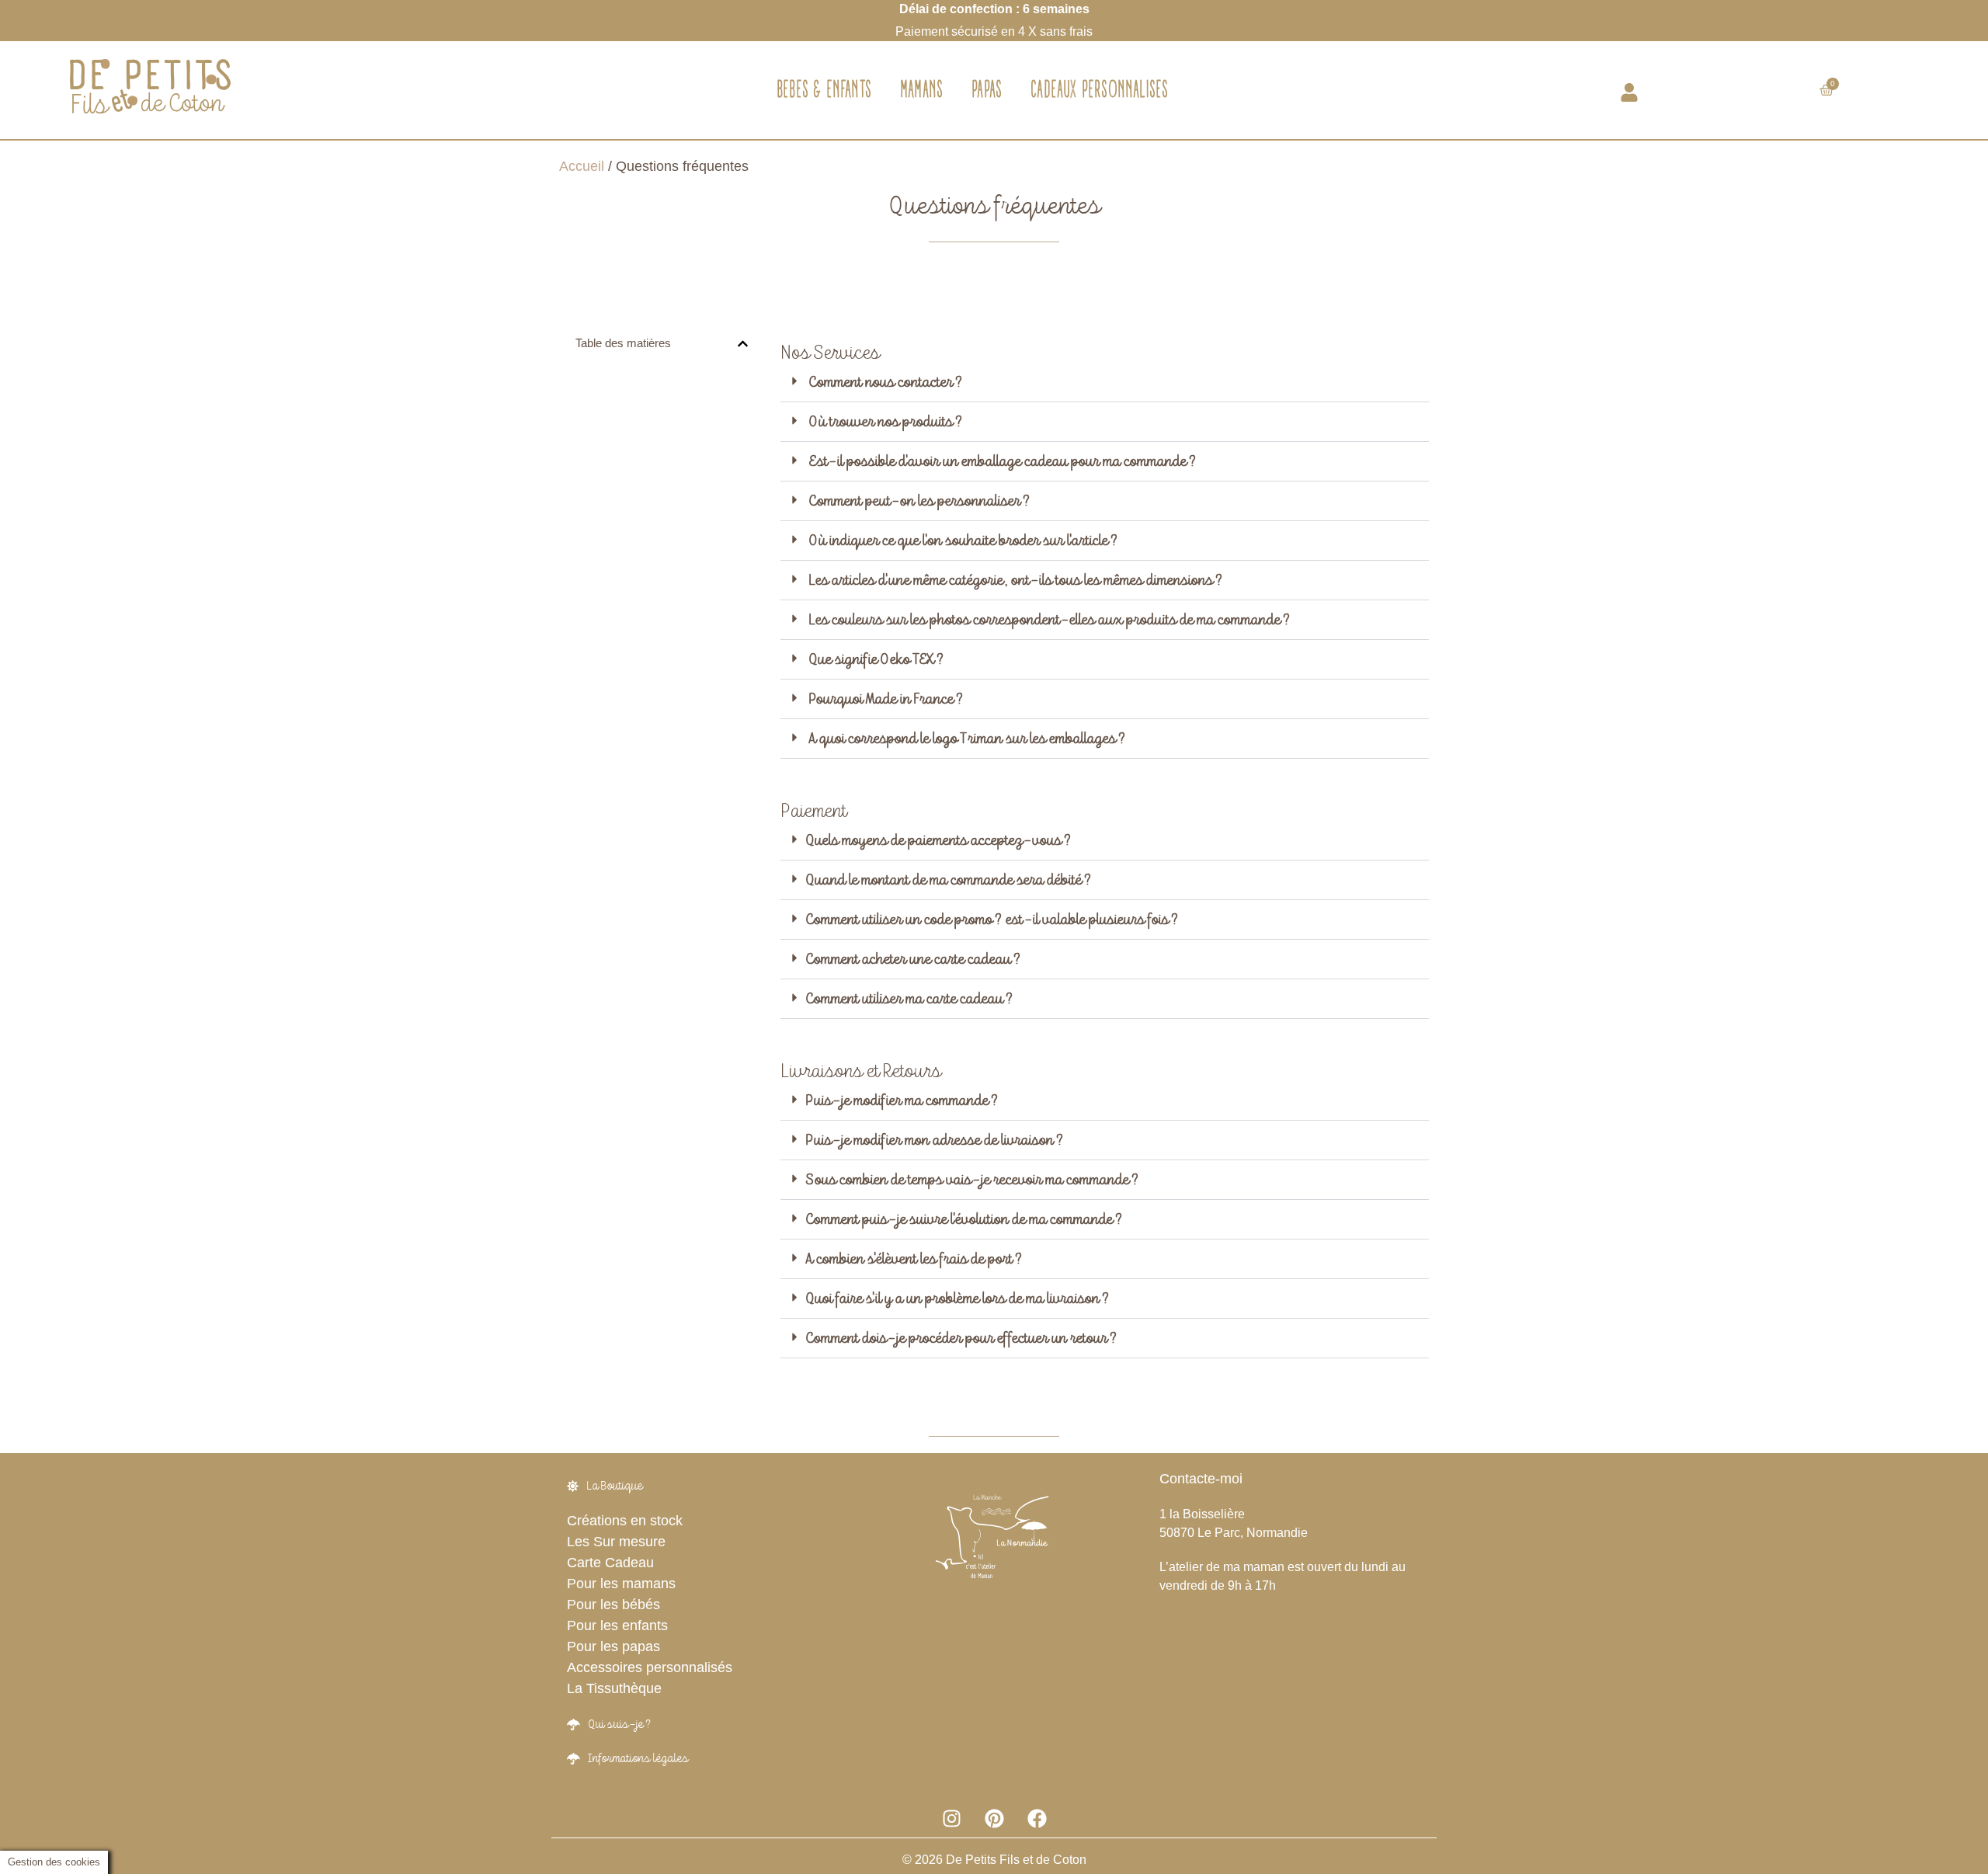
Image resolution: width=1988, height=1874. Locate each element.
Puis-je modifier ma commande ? (902, 1100)
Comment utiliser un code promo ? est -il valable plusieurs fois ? (992, 920)
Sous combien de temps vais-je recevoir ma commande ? (972, 1180)
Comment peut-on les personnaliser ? (919, 501)
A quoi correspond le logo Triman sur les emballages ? (967, 739)
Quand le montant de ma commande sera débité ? (948, 880)
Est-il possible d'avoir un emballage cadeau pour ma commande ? (1002, 461)
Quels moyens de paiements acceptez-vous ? (938, 840)
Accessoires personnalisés (650, 1667)
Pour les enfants (617, 1625)
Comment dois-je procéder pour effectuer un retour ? (961, 1338)
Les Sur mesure (616, 1542)
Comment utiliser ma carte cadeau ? (909, 999)
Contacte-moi (1201, 1479)
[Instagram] (951, 1818)
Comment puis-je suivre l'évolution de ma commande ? (964, 1219)
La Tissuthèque (614, 1688)
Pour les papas (613, 1646)
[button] (743, 344)
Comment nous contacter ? (885, 382)
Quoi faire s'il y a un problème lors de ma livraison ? (957, 1299)
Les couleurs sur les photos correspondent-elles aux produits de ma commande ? (1049, 620)
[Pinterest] (994, 1818)
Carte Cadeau (610, 1563)
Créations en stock (625, 1521)
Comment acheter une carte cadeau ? (913, 959)
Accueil (582, 166)
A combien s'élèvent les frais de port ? (914, 1259)
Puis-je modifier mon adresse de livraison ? (934, 1140)
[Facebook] (1037, 1818)
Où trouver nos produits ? (885, 422)
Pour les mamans (621, 1584)
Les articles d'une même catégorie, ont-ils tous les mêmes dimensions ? (1015, 580)
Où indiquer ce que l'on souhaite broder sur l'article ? (963, 541)
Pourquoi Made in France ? (886, 699)
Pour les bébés (613, 1605)
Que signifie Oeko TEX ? (876, 659)
